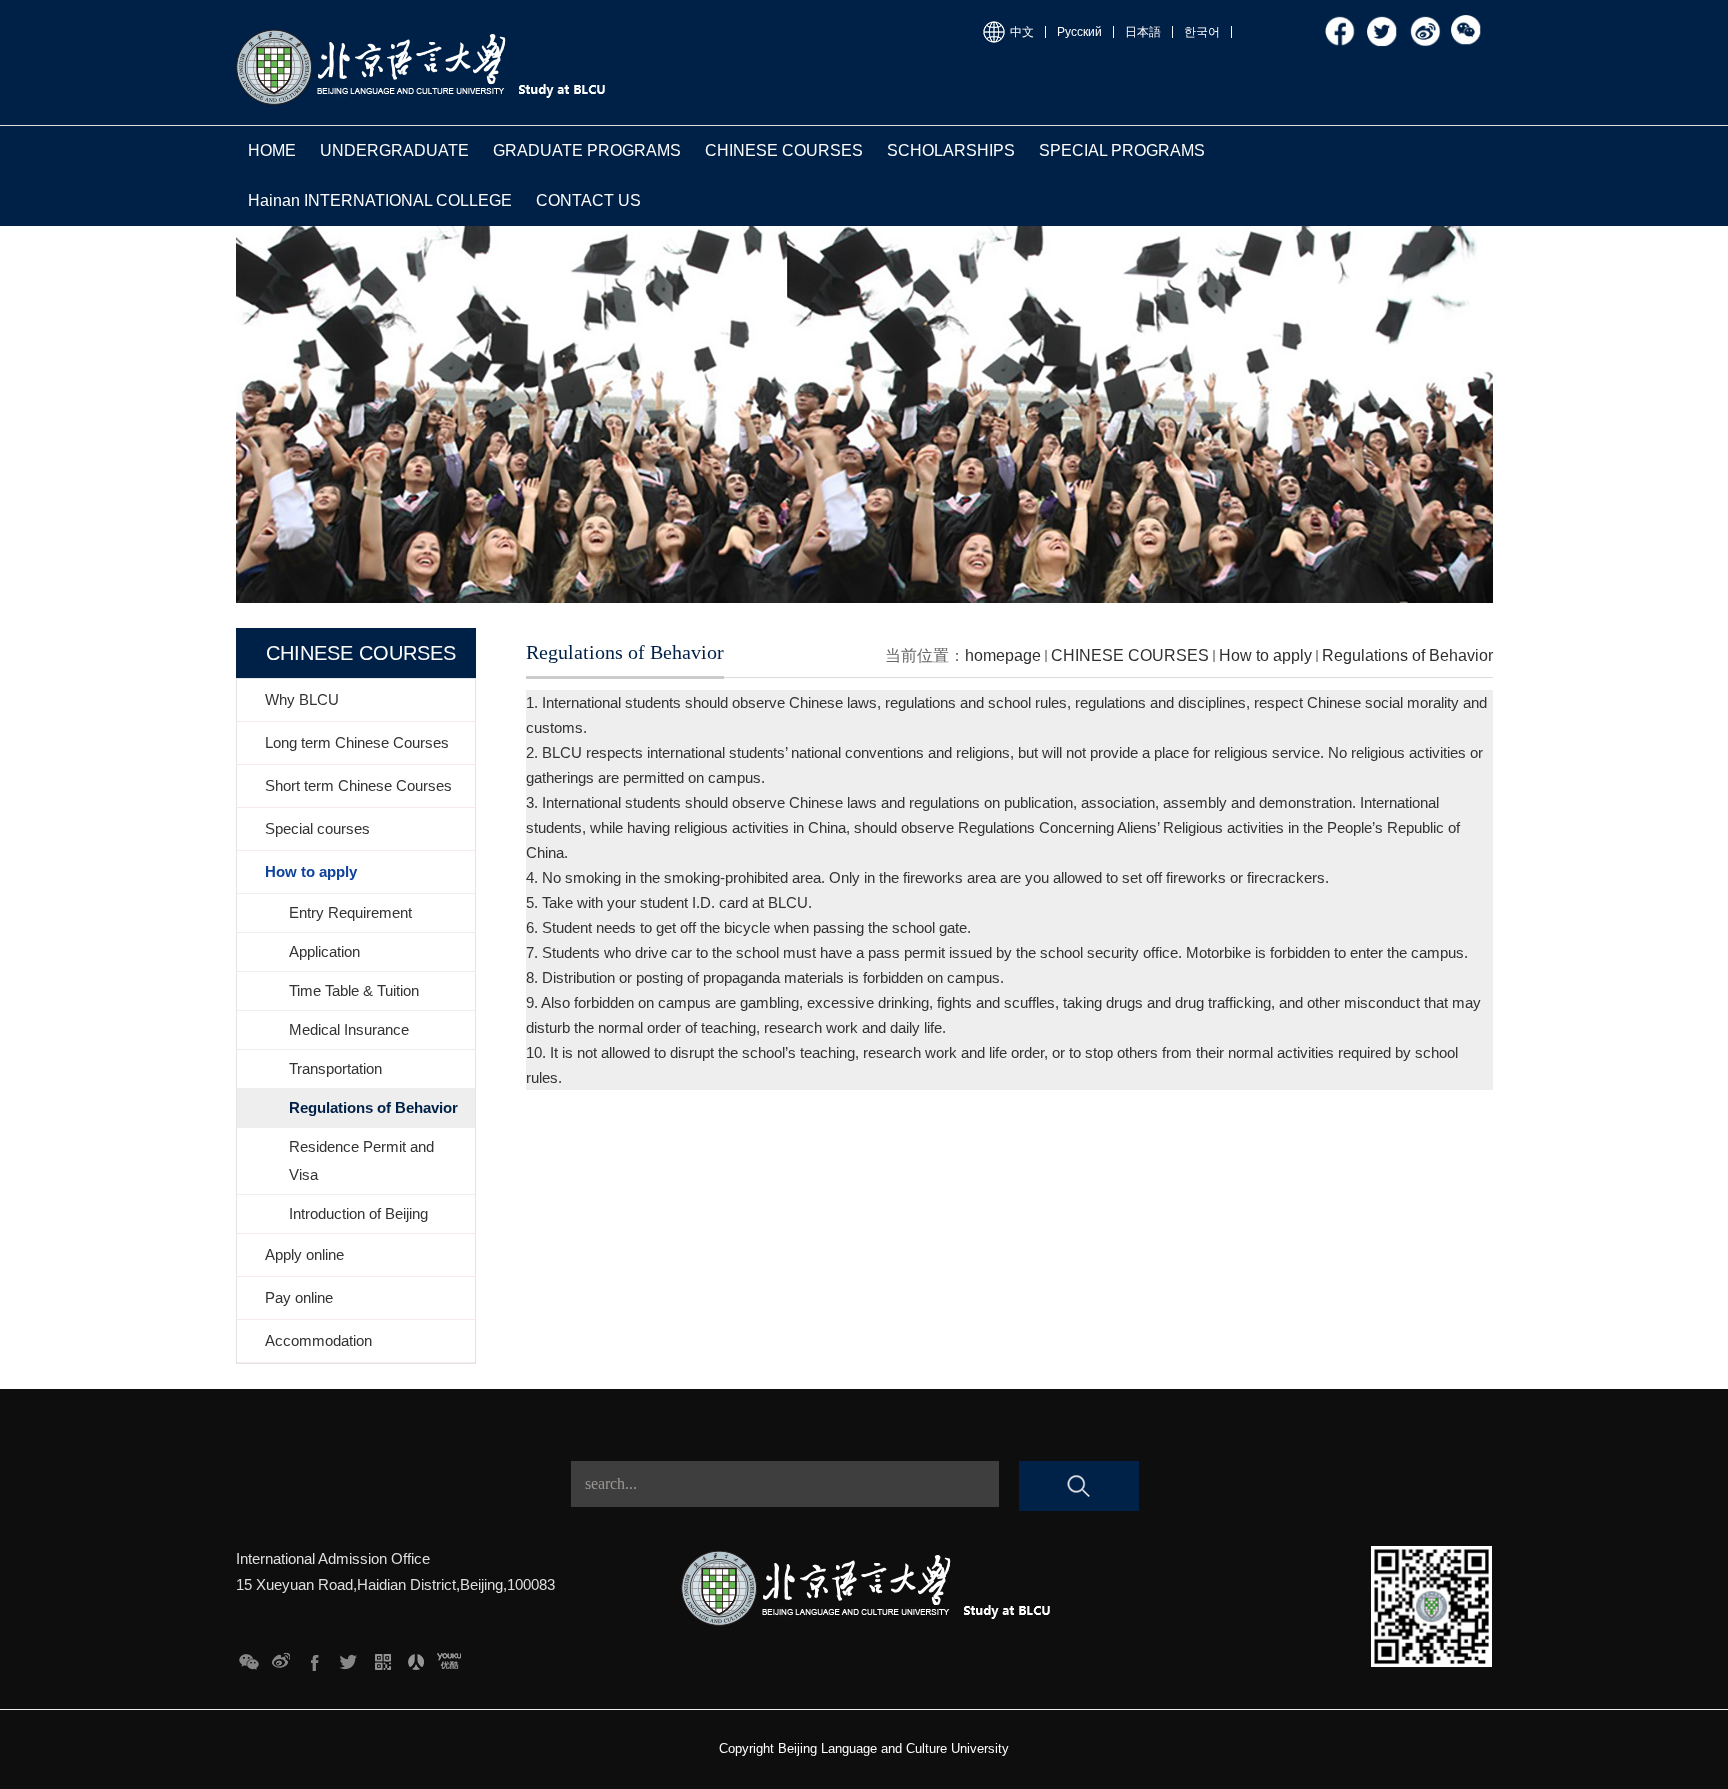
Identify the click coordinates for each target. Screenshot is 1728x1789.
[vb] (1425, 22)
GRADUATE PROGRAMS (587, 150)
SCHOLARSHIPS (951, 150)
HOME (272, 150)
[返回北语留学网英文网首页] (423, 32)
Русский (1079, 32)
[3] (382, 1656)
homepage (1003, 655)
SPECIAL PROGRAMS (1122, 150)
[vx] (1467, 22)
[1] (449, 1656)
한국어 (1202, 32)
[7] (248, 1656)
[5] (315, 1656)
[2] (415, 1656)
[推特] (1383, 22)
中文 (1022, 32)
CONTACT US (588, 200)
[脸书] (1341, 22)
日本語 (1143, 32)
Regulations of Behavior (1407, 655)
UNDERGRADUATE (394, 150)
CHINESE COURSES (784, 150)
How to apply (1265, 655)
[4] (348, 1656)
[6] (281, 1656)
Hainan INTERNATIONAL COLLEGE (380, 200)
